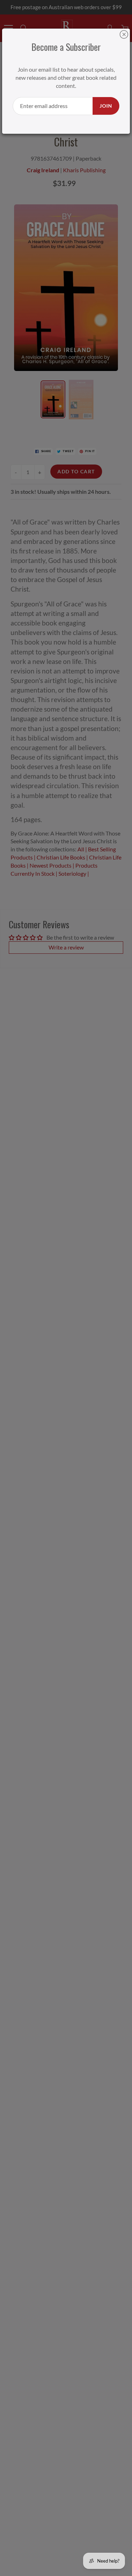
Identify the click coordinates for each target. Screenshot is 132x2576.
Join (106, 106)
